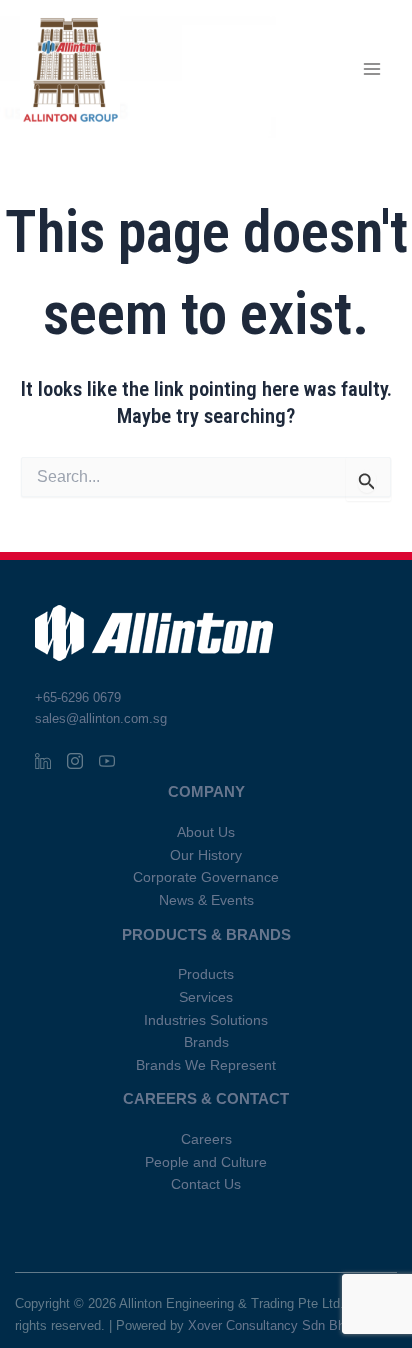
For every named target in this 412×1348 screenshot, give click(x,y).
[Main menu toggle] (372, 69)
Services (206, 997)
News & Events (206, 900)
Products (206, 974)
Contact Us (206, 1184)
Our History (206, 855)
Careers (206, 1139)
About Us (206, 832)
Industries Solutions (206, 1020)
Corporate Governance (206, 877)
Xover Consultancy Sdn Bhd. (272, 1325)
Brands (206, 1042)
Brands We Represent (206, 1065)
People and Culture (206, 1162)
